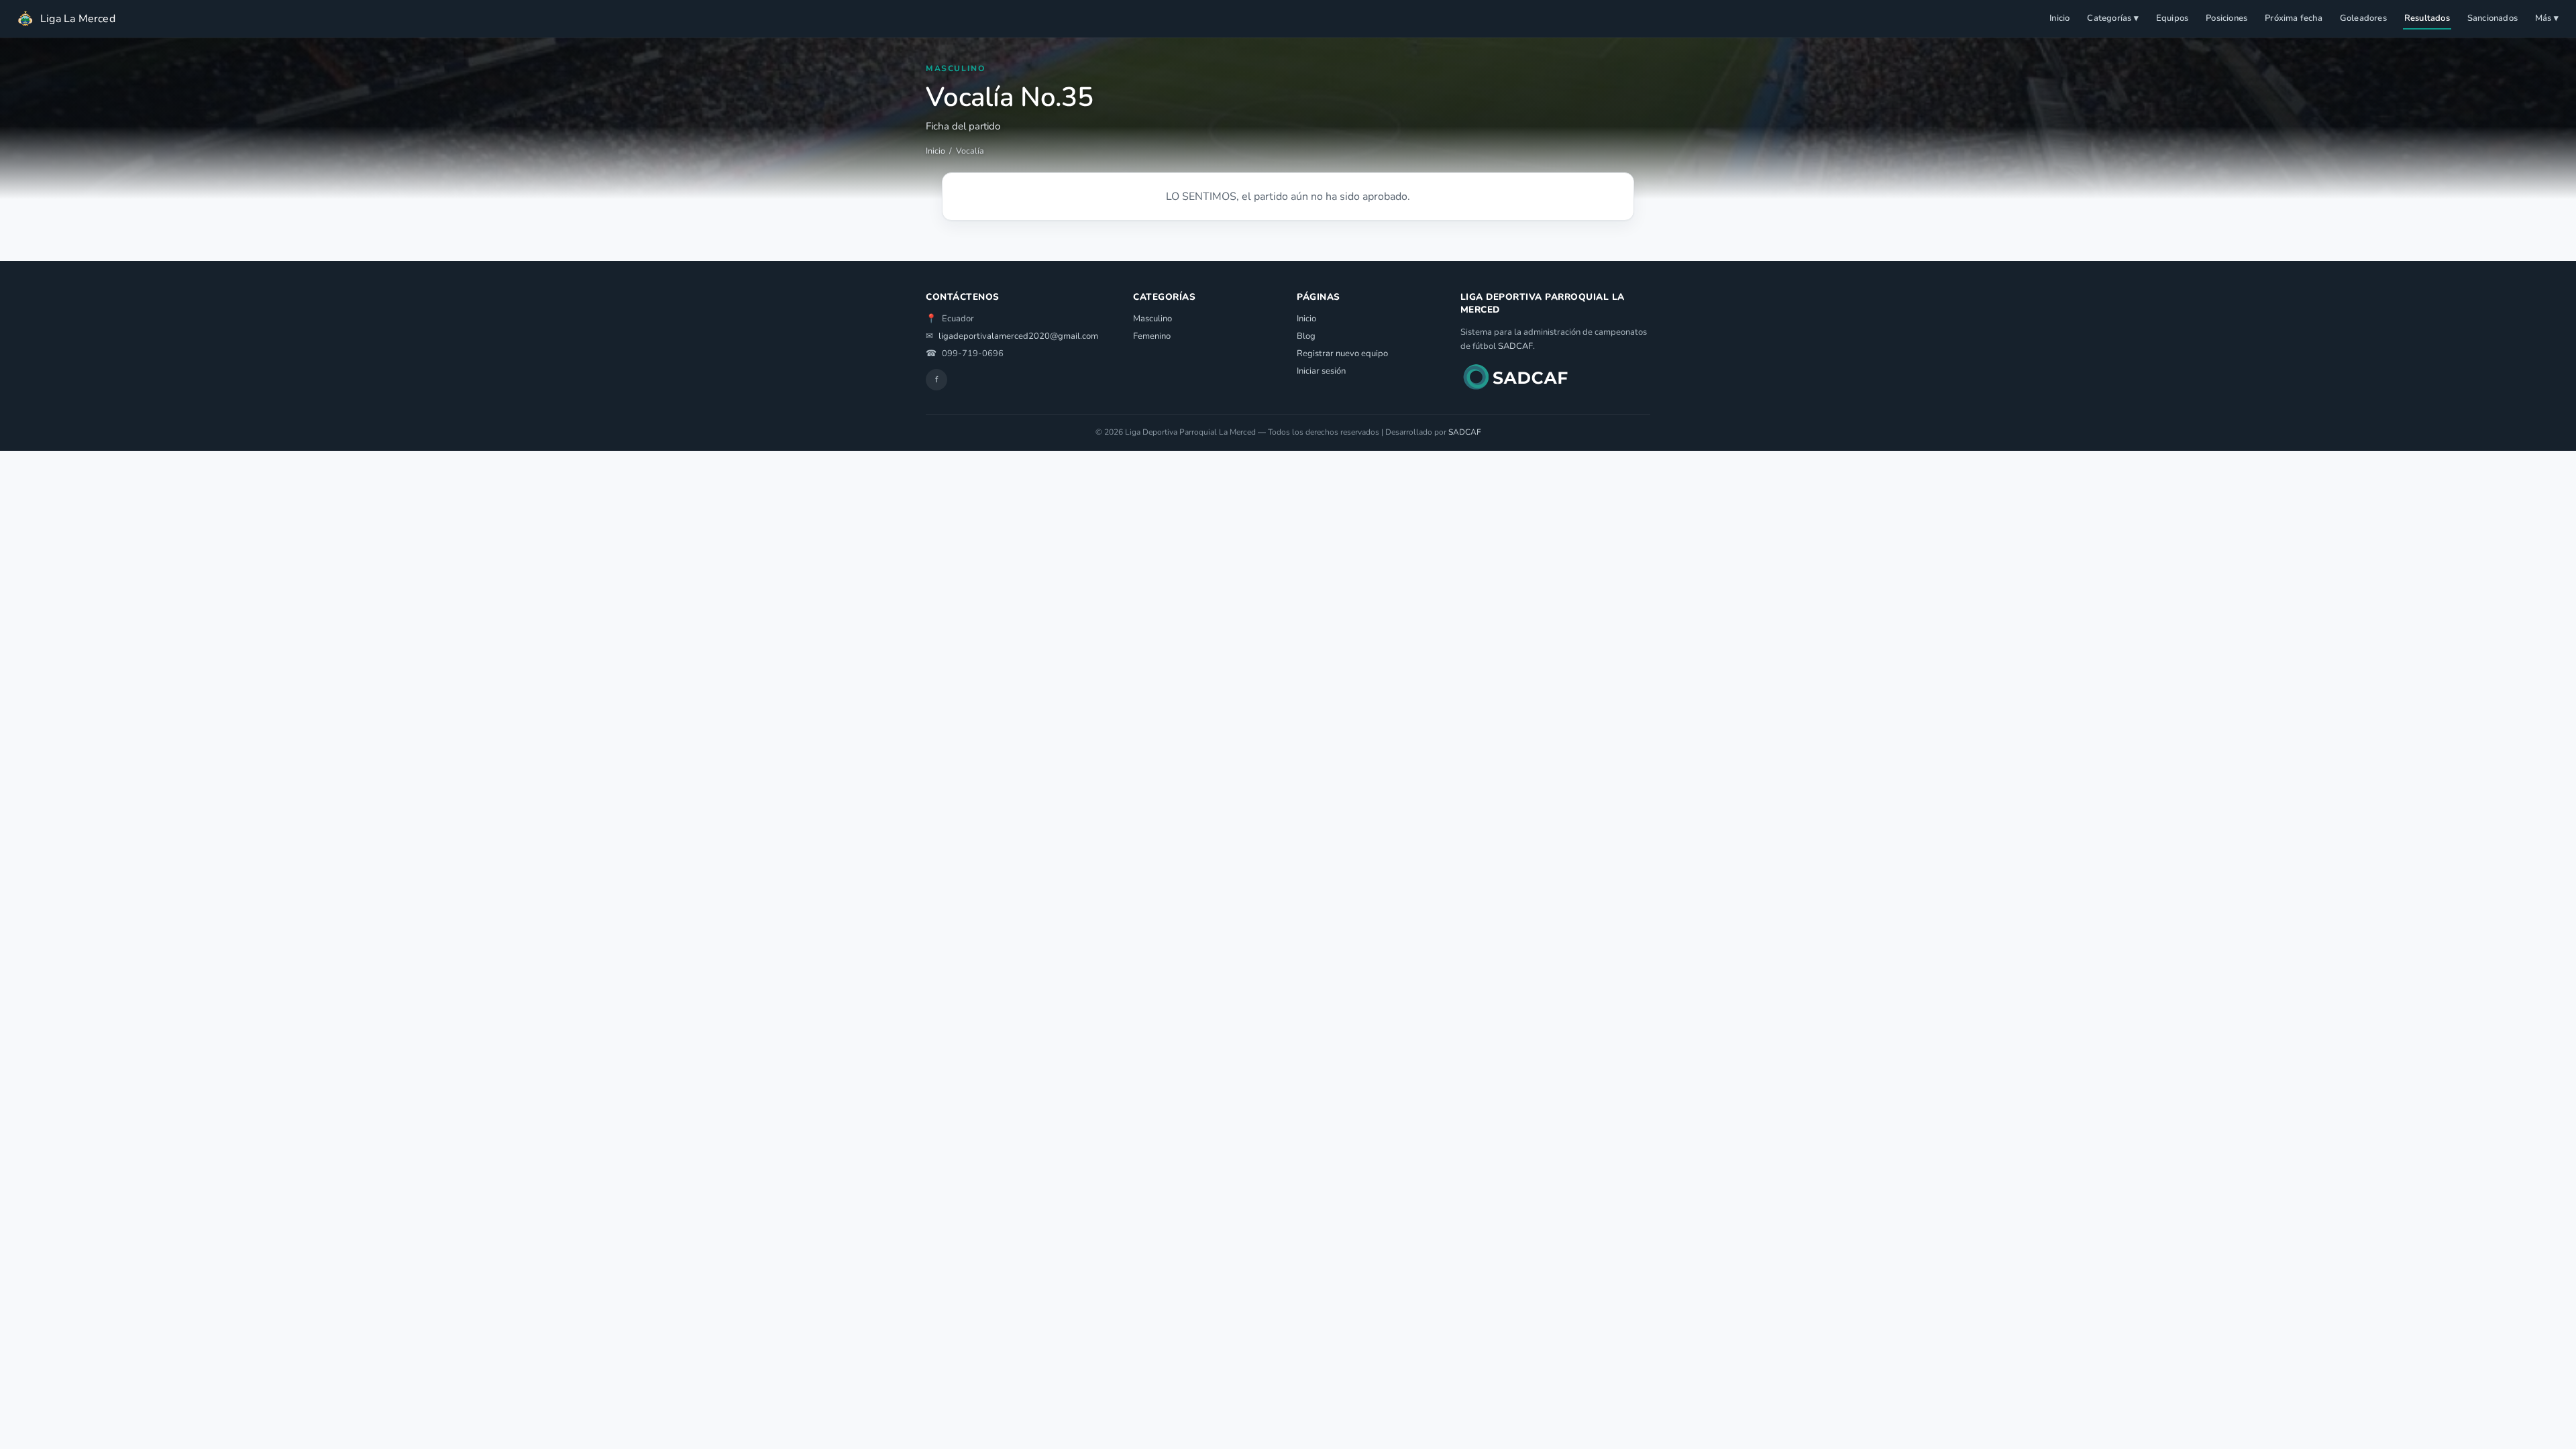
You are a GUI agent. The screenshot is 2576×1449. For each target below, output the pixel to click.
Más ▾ (2547, 18)
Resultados (2427, 18)
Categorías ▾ (2112, 18)
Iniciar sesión (1321, 371)
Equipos (2172, 18)
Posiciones (2226, 18)
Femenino (1152, 336)
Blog (1306, 336)
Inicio (2059, 18)
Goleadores (2363, 18)
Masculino (1152, 319)
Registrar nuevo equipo (1342, 354)
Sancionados (2492, 18)
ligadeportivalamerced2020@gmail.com (1018, 336)
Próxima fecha (2294, 18)
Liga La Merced (78, 19)
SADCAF (1515, 346)
